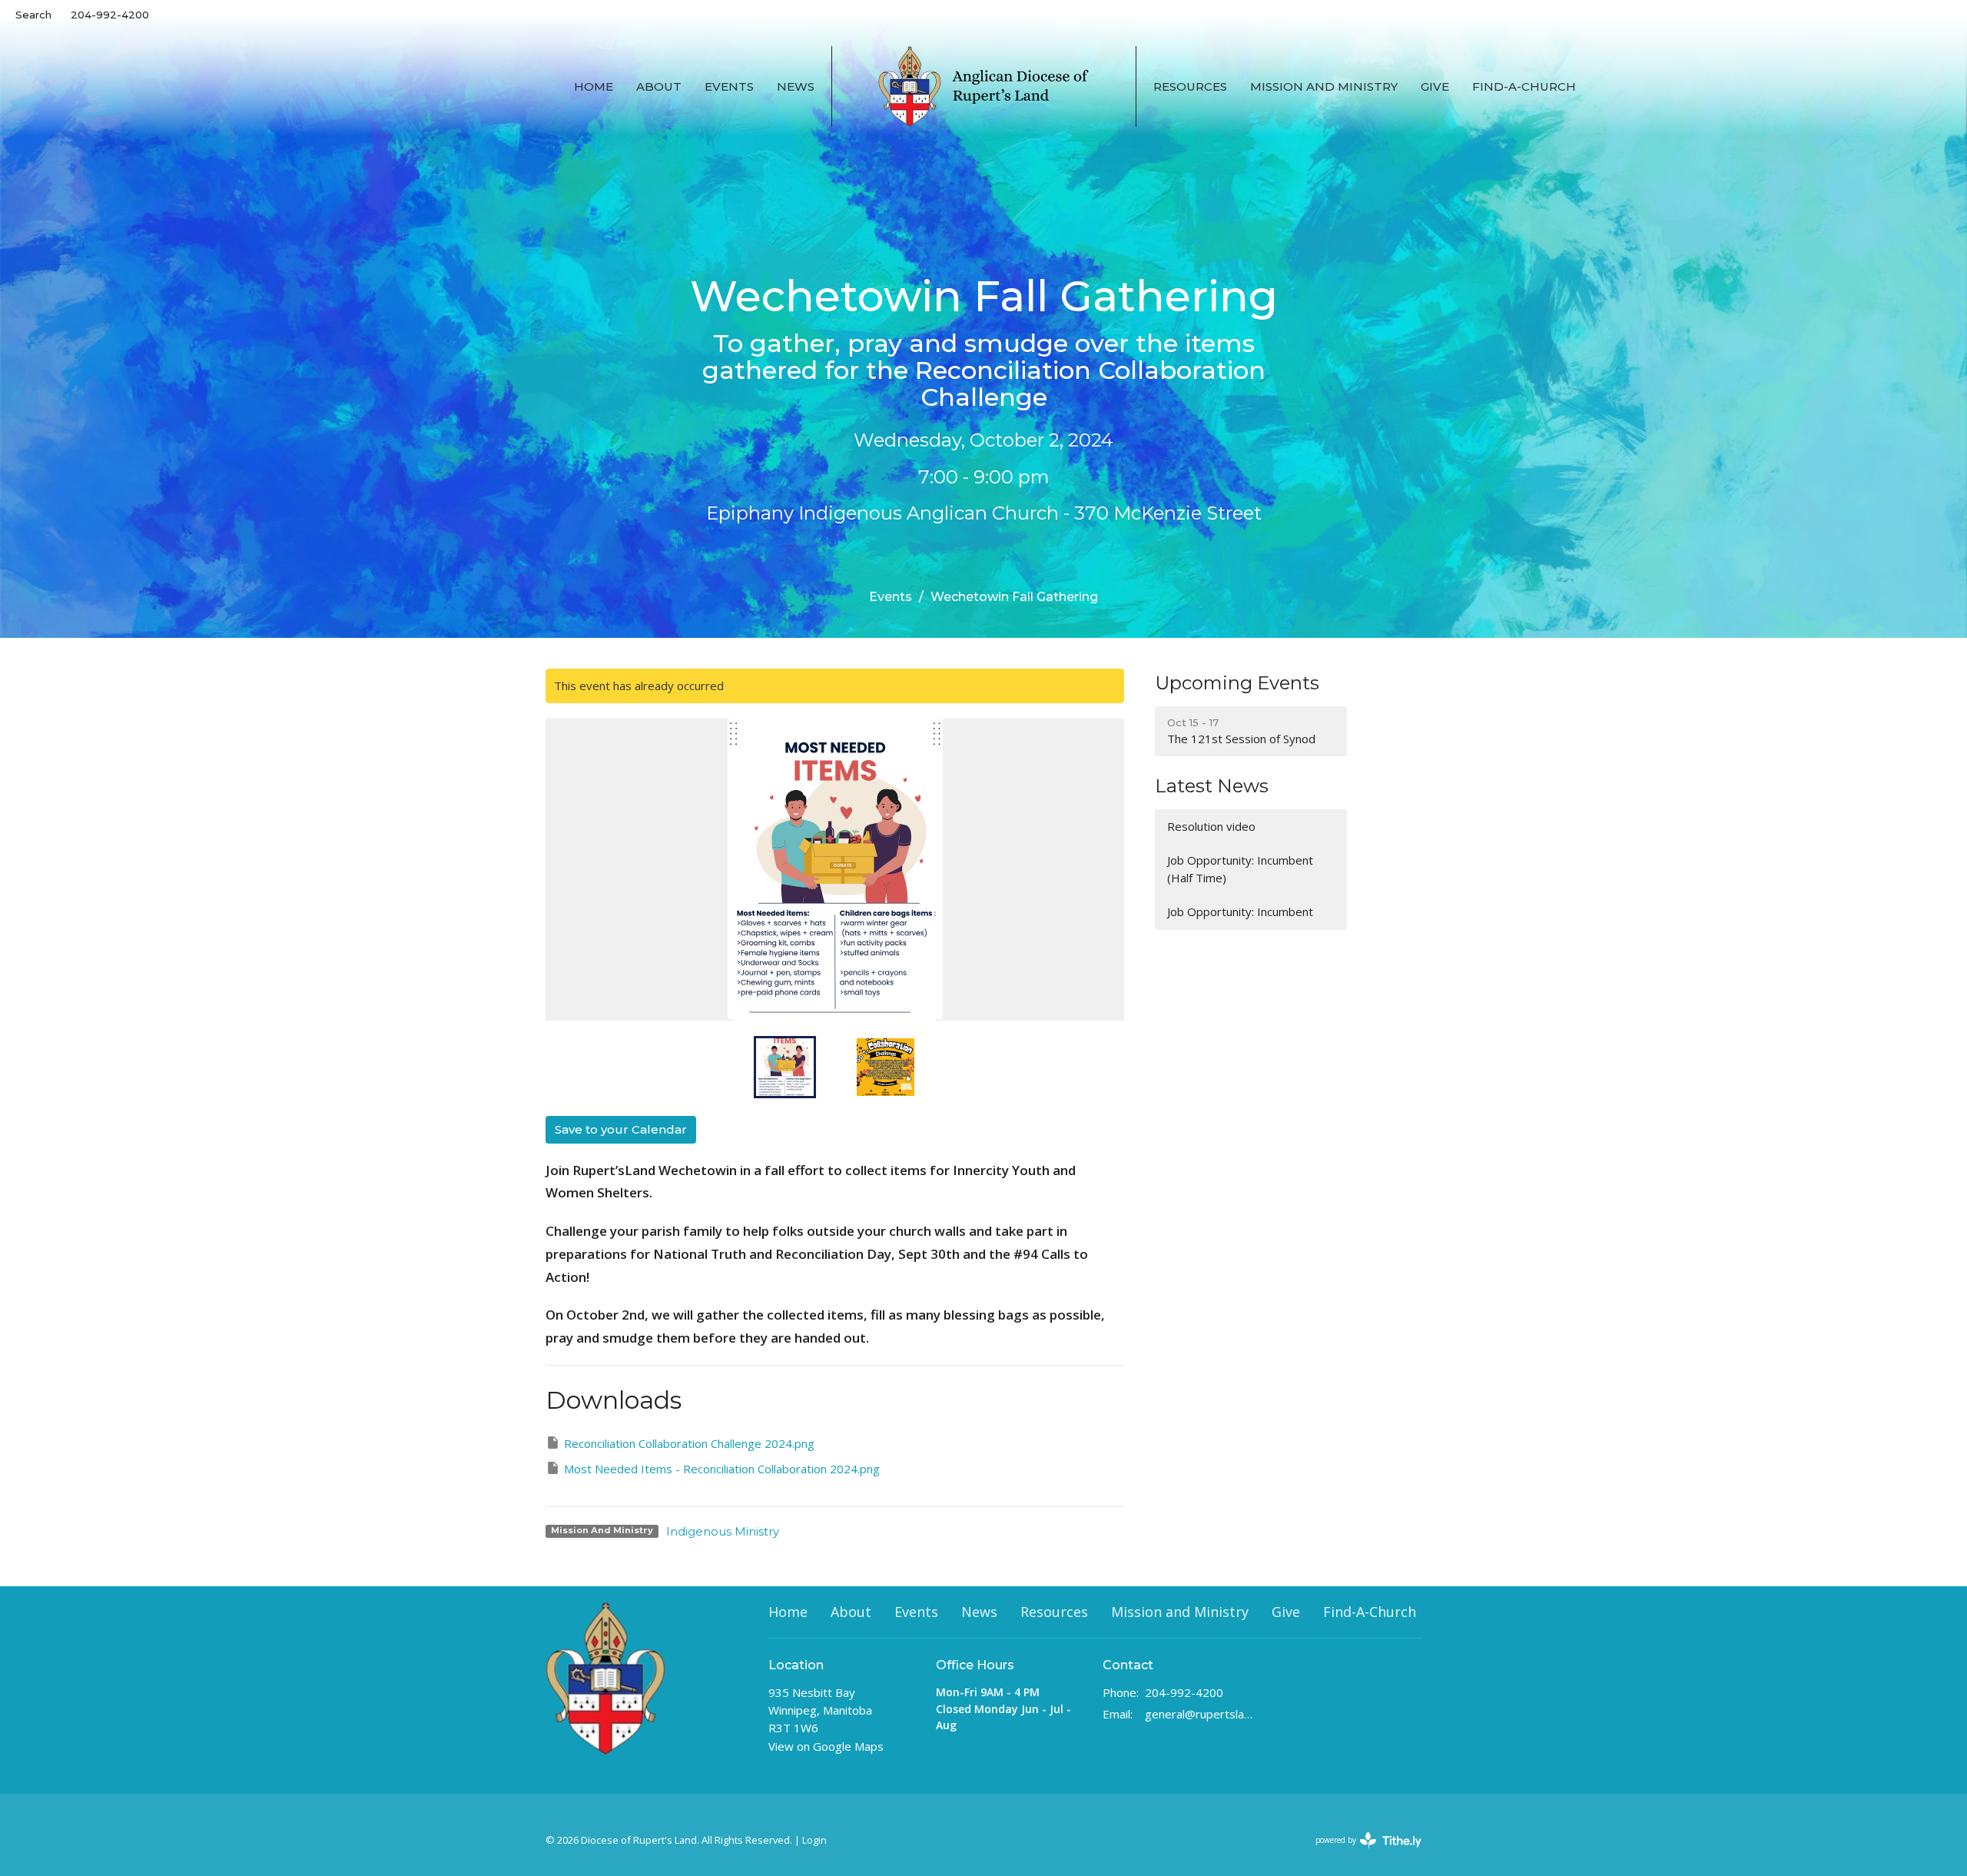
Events (729, 86)
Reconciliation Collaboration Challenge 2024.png (689, 1443)
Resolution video (1211, 826)
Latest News (1212, 786)
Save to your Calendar (621, 1129)
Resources (1190, 86)
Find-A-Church (1524, 86)
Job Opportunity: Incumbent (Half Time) (1240, 869)
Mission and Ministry (1324, 86)
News (796, 86)
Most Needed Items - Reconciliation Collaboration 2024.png (722, 1469)
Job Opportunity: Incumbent (1240, 911)
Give (1435, 86)
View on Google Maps (826, 1746)
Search (33, 15)
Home (594, 86)
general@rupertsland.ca (1200, 1714)
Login (814, 1840)
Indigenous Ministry (723, 1531)
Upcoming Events (1237, 683)
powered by (1360, 1853)
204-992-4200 (110, 15)
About (659, 86)
